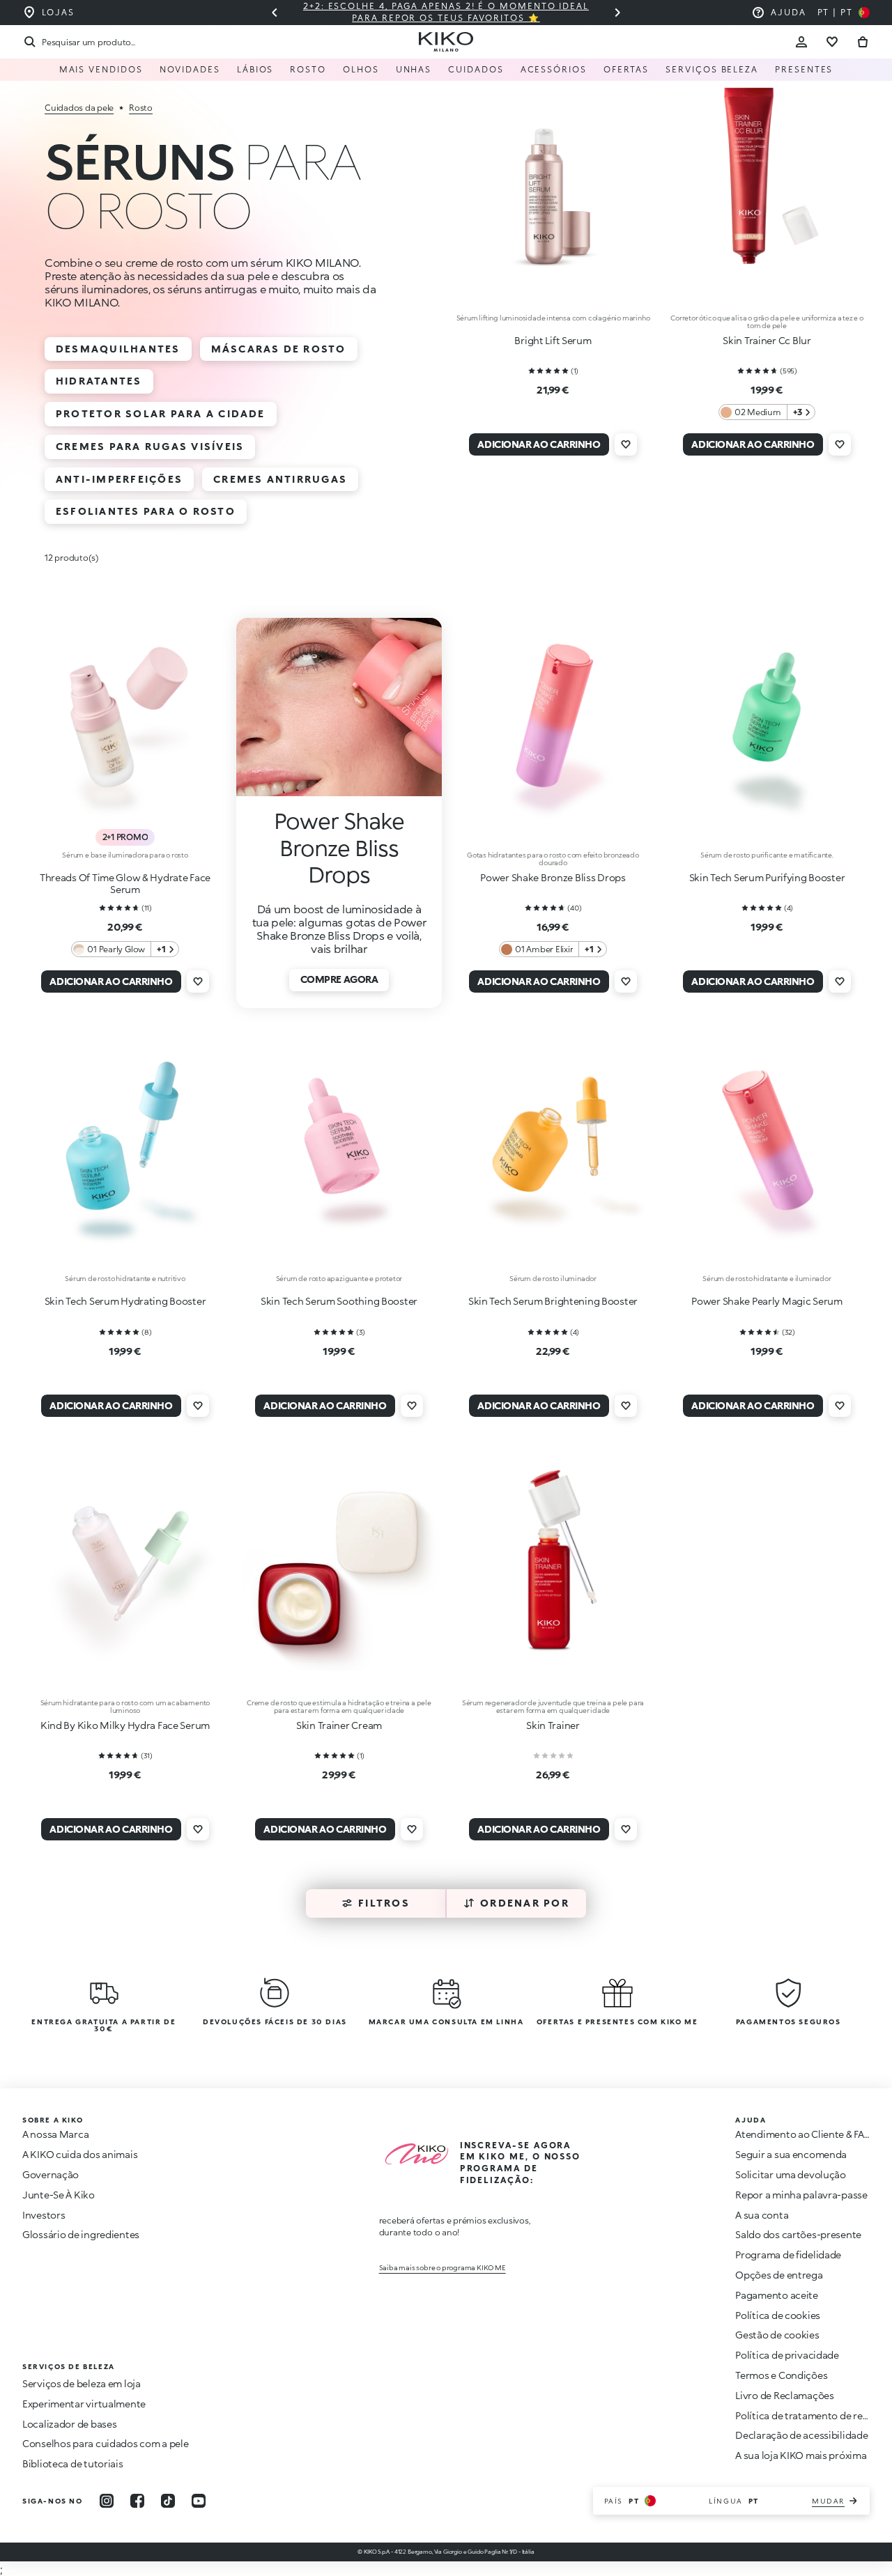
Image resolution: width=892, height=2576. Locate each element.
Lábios (255, 69)
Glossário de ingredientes (81, 2234)
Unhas (414, 69)
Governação (51, 2174)
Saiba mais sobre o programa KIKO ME (443, 2267)
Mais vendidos (101, 69)
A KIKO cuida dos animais (80, 2154)
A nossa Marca (55, 2134)
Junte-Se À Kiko (59, 2195)
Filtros (384, 1903)
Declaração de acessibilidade (801, 2435)
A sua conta (762, 2215)
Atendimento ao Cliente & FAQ (803, 2134)
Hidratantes (99, 381)
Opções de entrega (779, 2275)
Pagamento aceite (777, 2295)
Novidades (190, 69)
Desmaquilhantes (118, 349)
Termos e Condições (781, 2375)
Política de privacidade (787, 2355)
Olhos (361, 69)
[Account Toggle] (801, 42)
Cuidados (476, 69)
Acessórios (554, 69)
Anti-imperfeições (119, 479)
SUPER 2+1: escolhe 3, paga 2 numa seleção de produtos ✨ (525, 12)
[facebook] (137, 2501)
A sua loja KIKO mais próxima (801, 2455)
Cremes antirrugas (280, 479)
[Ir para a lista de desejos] (832, 42)
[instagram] (107, 2501)
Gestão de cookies (777, 2335)
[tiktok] (168, 2501)
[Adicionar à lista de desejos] (626, 444)
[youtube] (199, 2501)
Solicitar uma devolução (791, 2174)
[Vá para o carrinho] (863, 42)
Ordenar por (525, 1903)
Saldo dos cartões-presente (798, 2234)
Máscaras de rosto (279, 349)
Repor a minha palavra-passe (801, 2195)
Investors (44, 2215)
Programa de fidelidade (788, 2255)
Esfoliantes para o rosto (146, 511)
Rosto (308, 69)
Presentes (804, 69)
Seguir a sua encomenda (791, 2154)
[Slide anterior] (275, 13)
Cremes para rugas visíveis (150, 446)
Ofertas (626, 69)
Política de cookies (778, 2315)
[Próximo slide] (617, 13)
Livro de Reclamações (784, 2395)
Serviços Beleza (712, 69)
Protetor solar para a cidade (161, 413)
